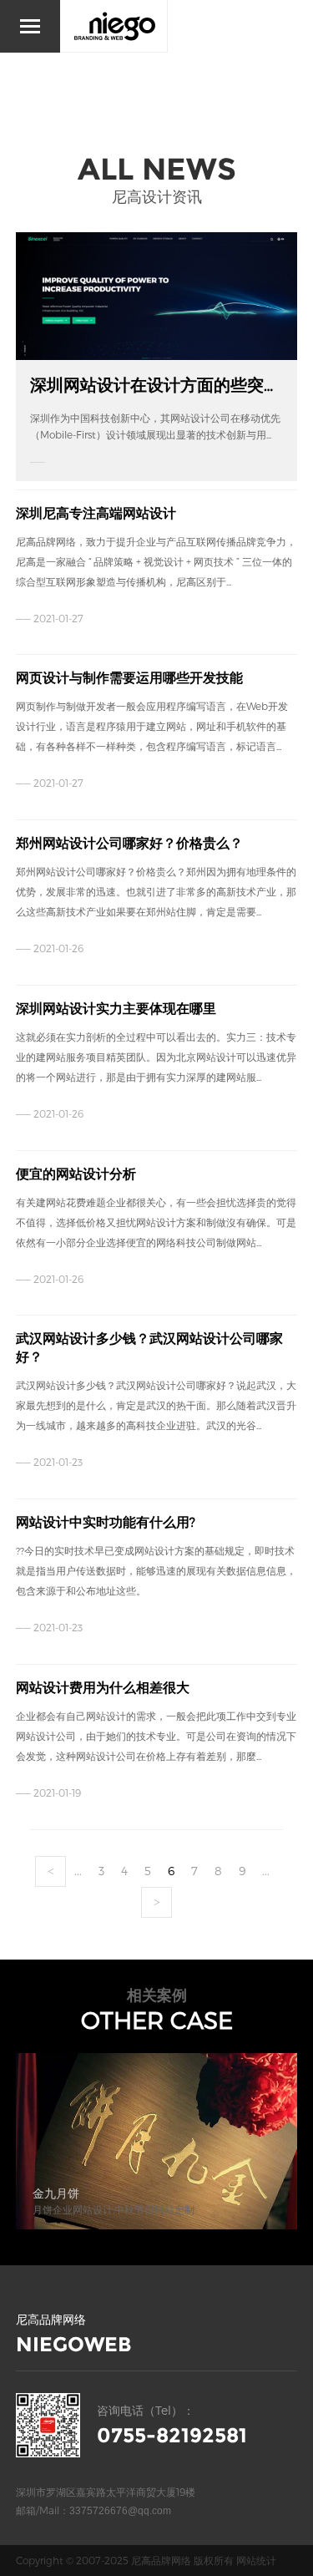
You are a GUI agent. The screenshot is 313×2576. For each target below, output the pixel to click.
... (78, 1871)
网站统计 (256, 2560)
